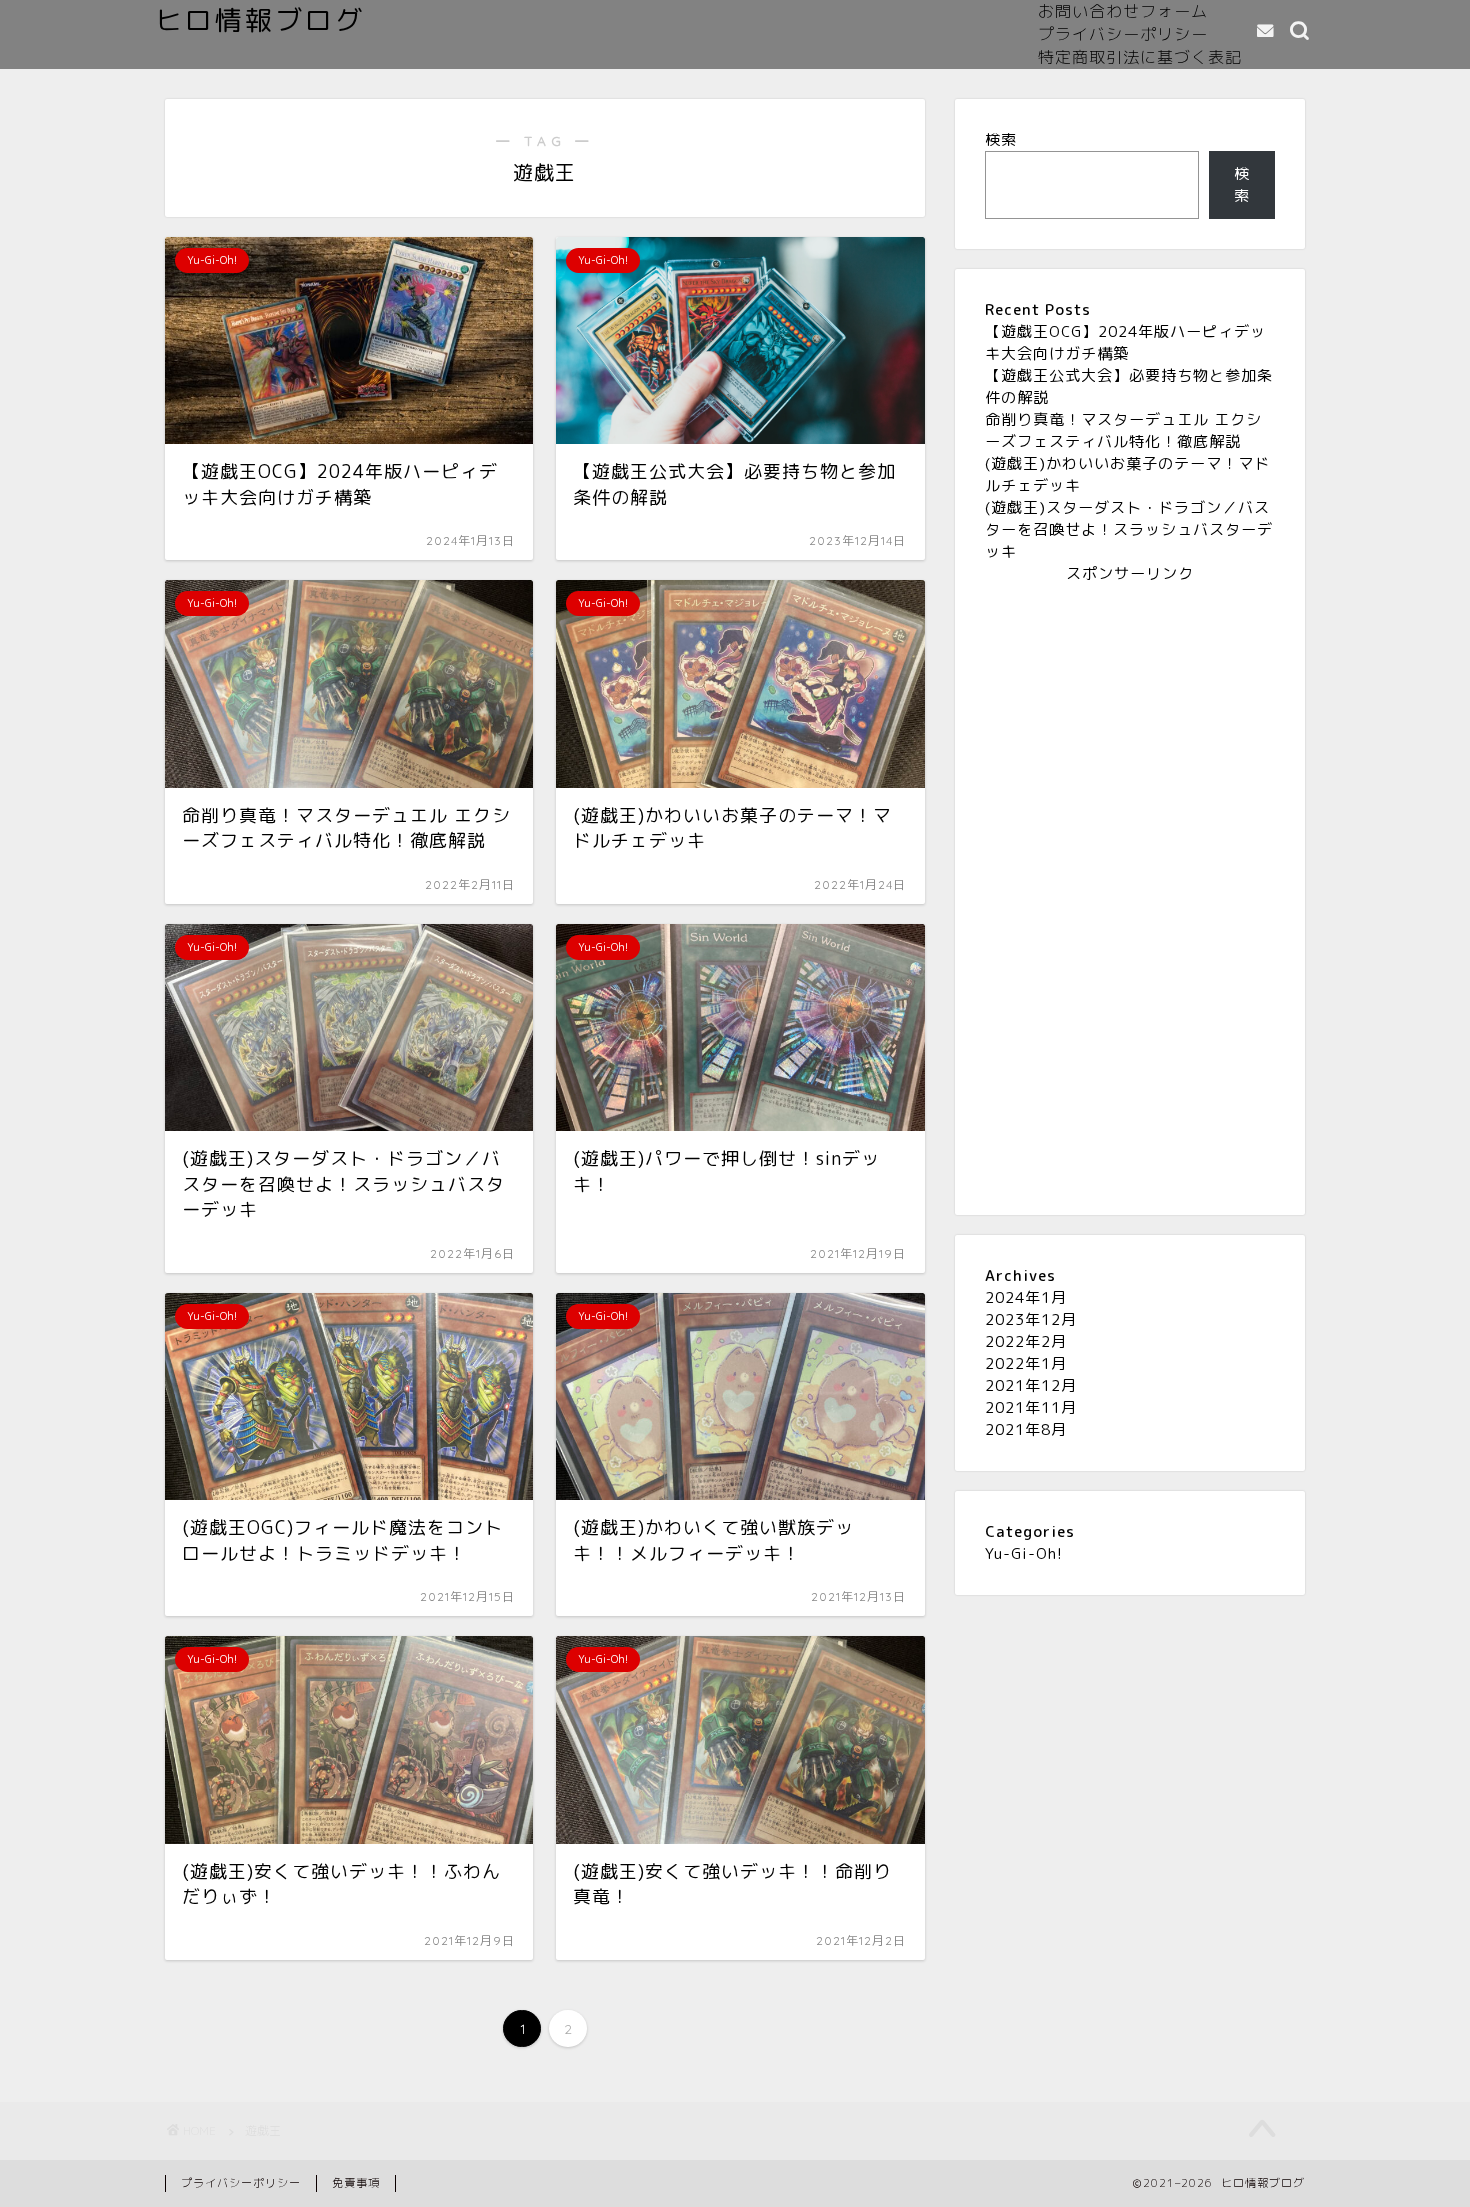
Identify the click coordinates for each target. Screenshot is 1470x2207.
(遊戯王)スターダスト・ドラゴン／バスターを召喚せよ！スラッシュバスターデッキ (1129, 529)
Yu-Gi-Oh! (1024, 1553)
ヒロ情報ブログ (260, 20)
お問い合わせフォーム (1123, 11)
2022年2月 (1026, 1341)
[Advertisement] (1130, 885)
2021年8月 (1026, 1429)
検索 (1001, 139)
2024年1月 (1026, 1297)
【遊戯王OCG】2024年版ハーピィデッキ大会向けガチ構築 (1125, 342)
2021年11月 (1031, 1407)
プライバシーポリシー (1123, 34)
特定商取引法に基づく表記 (1140, 57)
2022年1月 (1026, 1363)
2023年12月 (1031, 1319)
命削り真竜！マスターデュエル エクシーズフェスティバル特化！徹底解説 (1123, 430)
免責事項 (356, 2183)
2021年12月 (1031, 1385)
